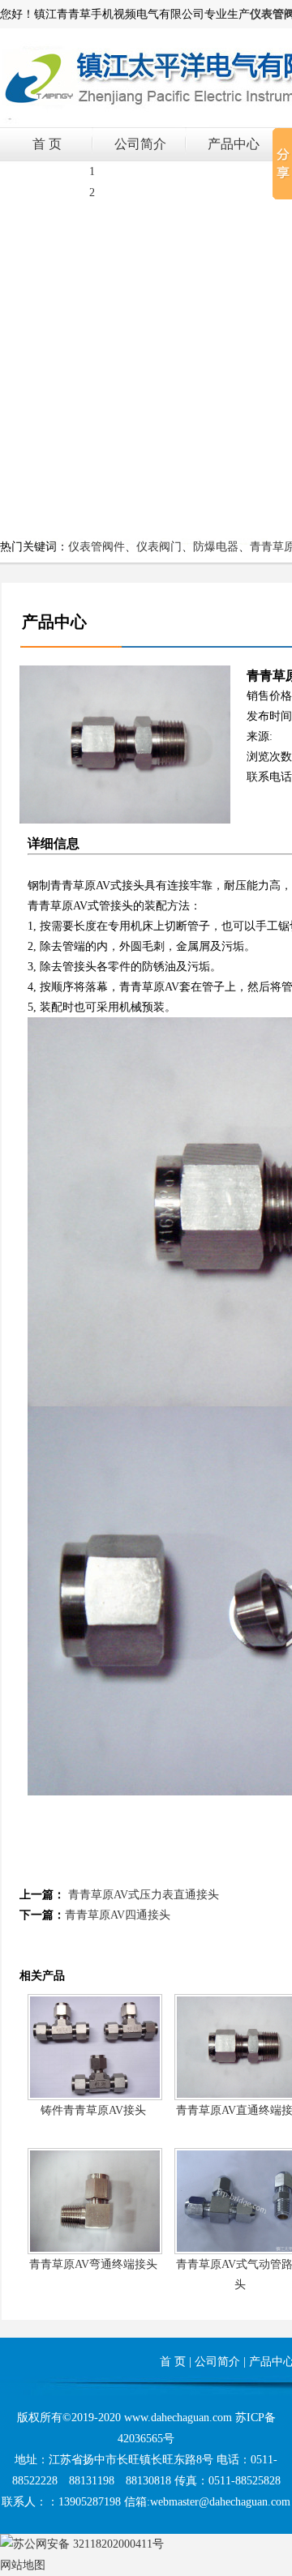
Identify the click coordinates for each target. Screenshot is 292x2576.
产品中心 (234, 144)
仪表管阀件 (97, 547)
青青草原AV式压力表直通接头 (144, 1895)
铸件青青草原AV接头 (93, 2110)
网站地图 (23, 2565)
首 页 (47, 144)
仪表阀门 (159, 547)
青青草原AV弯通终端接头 (93, 2264)
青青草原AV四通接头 (118, 1915)
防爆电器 (216, 547)
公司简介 (140, 144)
